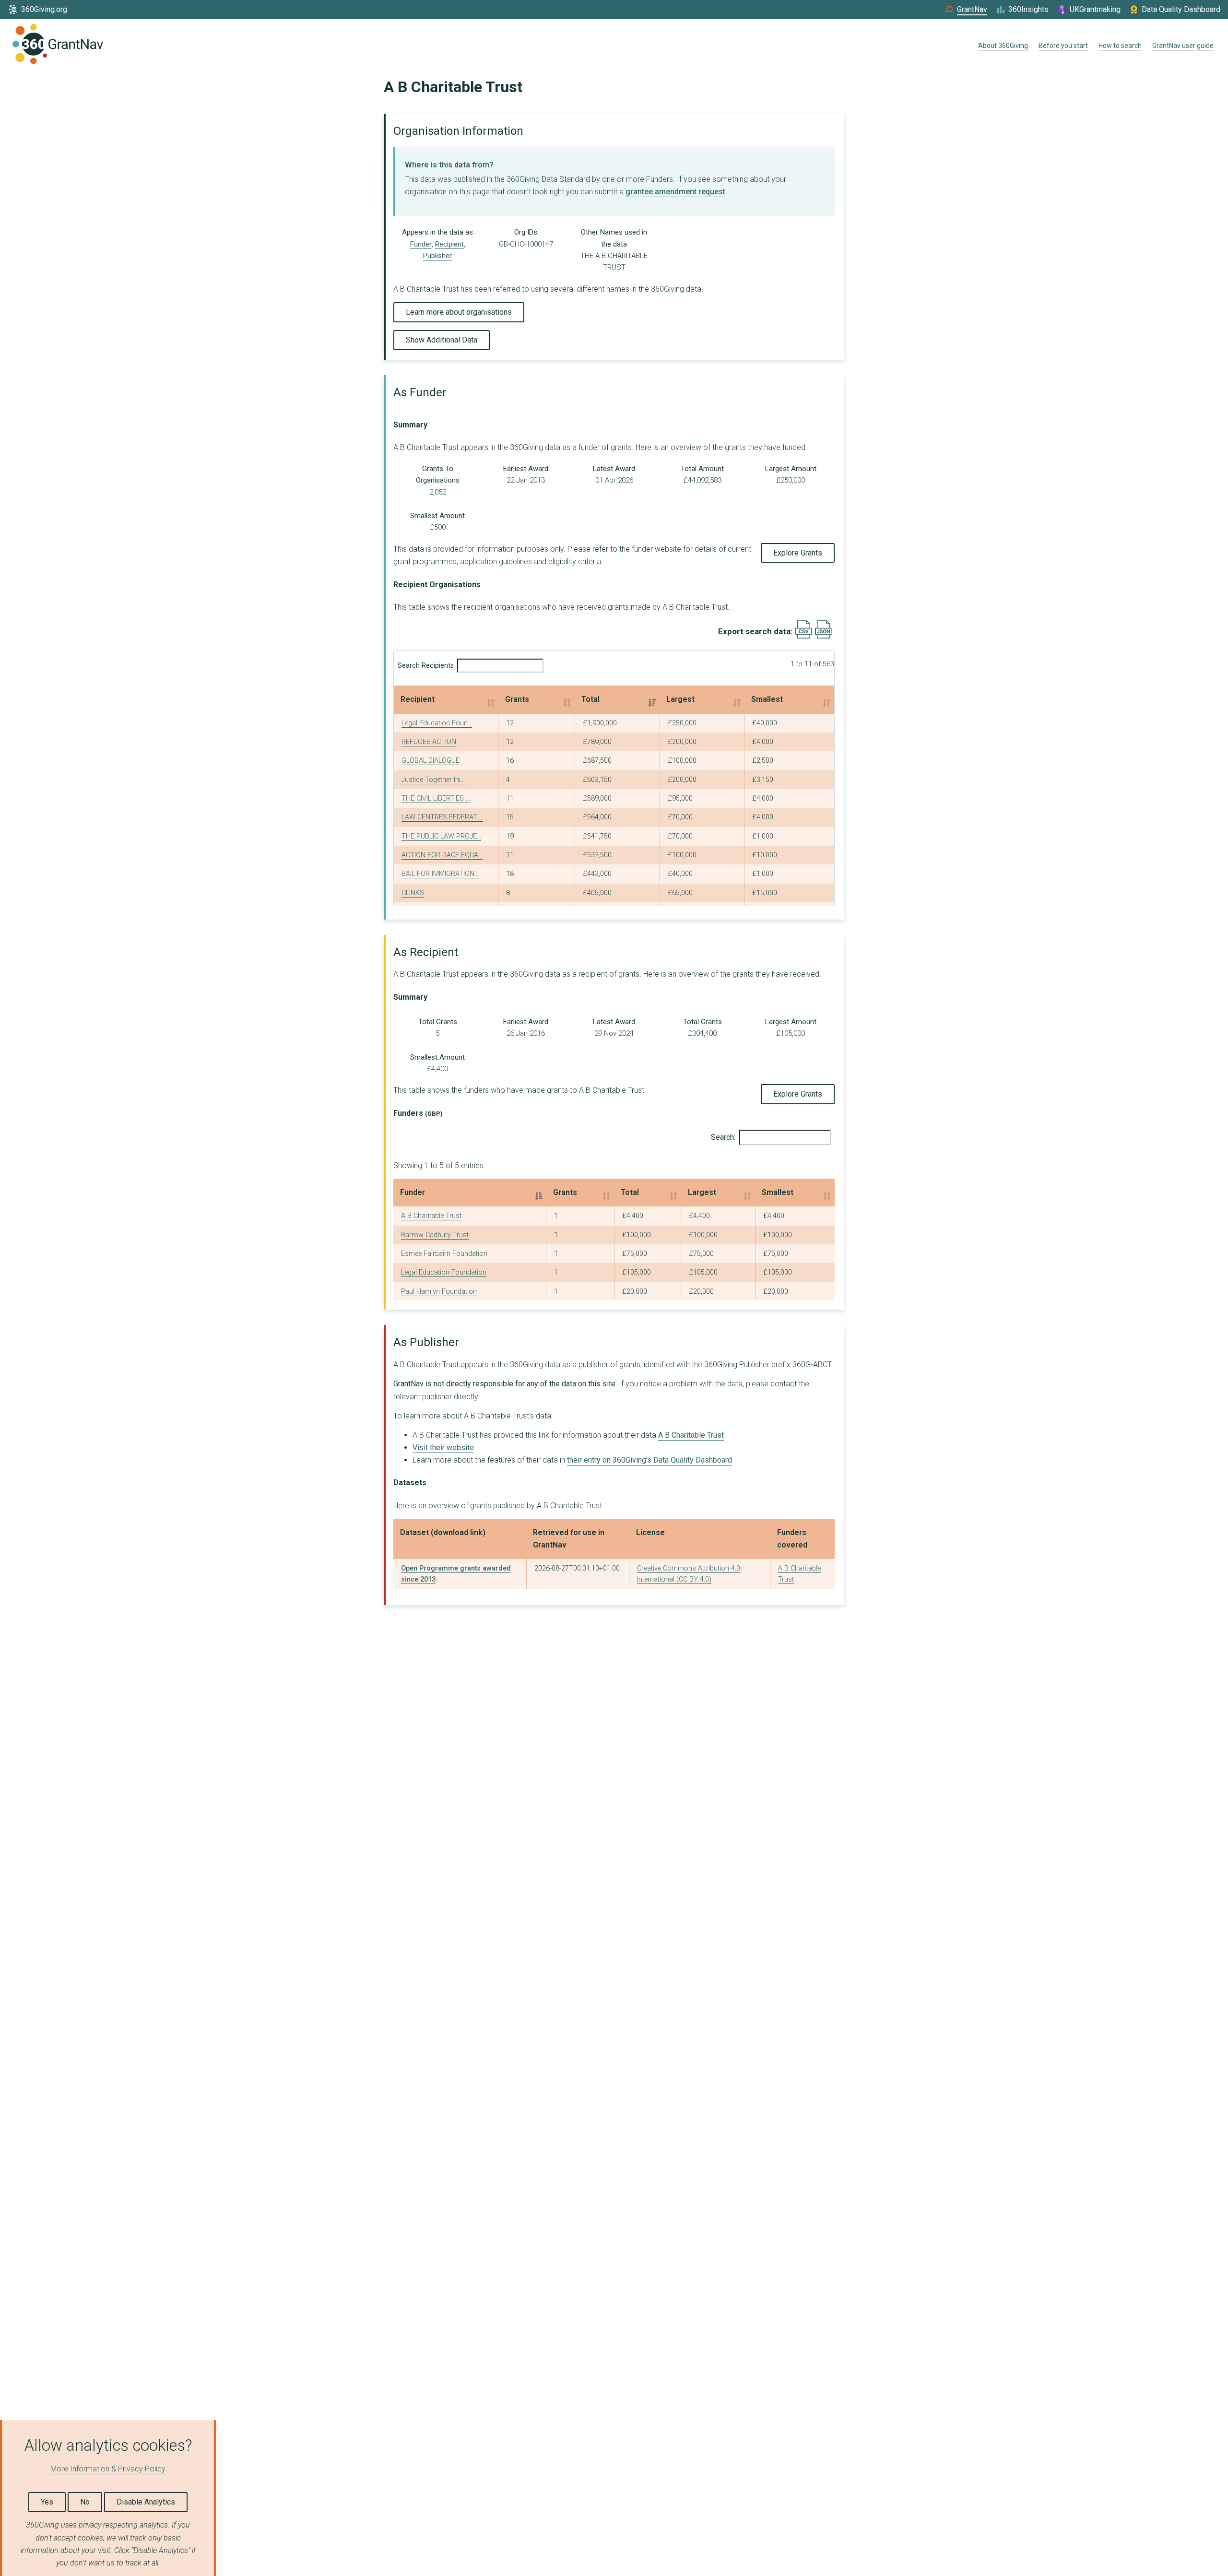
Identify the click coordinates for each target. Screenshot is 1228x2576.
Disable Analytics (146, 2502)
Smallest (767, 699)
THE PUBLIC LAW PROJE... (441, 836)
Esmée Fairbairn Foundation (444, 1254)
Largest (680, 699)
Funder (421, 244)
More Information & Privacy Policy (108, 2469)
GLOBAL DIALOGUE (431, 761)
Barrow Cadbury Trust (435, 1235)
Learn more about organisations (459, 312)
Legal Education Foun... (437, 723)
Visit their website (443, 1448)
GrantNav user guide (1183, 46)
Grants (517, 699)
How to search (1120, 46)
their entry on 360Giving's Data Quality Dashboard (649, 1460)
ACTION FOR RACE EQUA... (442, 855)
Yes (47, 2502)
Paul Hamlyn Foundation (439, 1292)
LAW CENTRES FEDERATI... (442, 817)
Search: (723, 1137)
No (85, 2502)
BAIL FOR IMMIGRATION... (440, 874)
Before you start (1063, 46)
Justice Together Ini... (433, 780)
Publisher (437, 256)
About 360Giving (1003, 46)
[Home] (58, 46)
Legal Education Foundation (444, 1272)
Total (590, 699)
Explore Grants (798, 553)
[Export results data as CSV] (804, 636)
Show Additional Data (442, 340)
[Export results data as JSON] (823, 636)
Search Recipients (426, 666)
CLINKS (413, 893)
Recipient (449, 244)
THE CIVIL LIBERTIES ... (436, 798)
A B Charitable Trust (431, 1216)
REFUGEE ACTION (429, 742)
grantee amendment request (675, 192)
